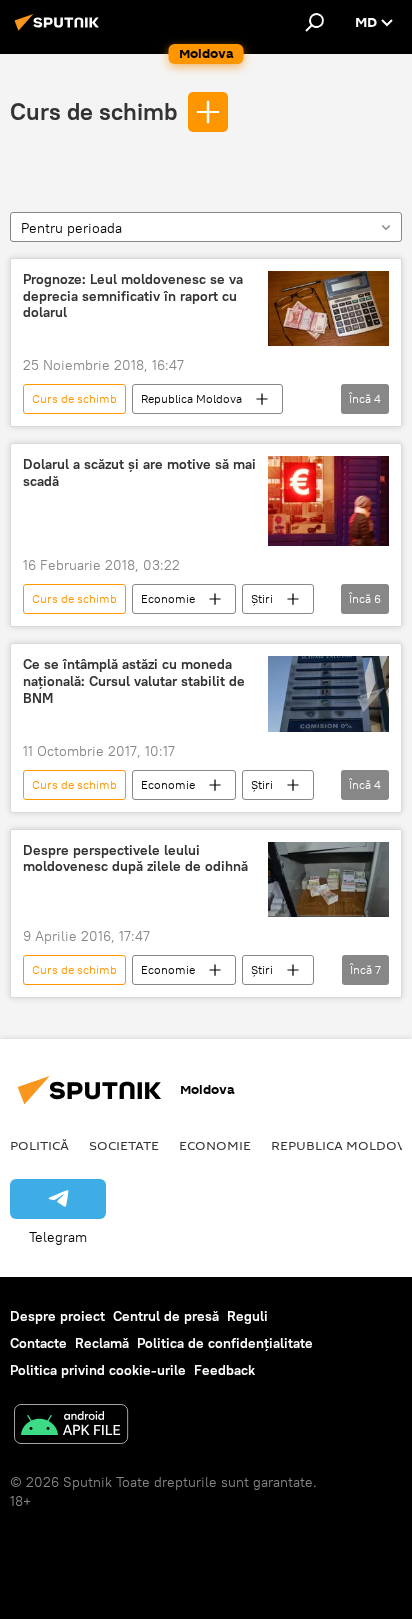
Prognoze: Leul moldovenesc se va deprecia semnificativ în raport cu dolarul (133, 296)
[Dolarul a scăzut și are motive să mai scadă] (328, 501)
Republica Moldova (191, 398)
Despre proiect (57, 1316)
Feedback (224, 1370)
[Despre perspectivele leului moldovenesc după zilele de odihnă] (328, 879)
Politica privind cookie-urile (98, 1370)
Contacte (38, 1343)
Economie (168, 598)
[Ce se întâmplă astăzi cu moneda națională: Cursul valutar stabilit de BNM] (328, 693)
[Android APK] (71, 1426)
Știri (262, 598)
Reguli (247, 1316)
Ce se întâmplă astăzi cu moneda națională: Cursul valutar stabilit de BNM (134, 681)
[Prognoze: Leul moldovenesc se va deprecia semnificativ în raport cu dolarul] (328, 308)
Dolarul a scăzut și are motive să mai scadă (139, 473)
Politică (39, 1145)
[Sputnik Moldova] (60, 30)
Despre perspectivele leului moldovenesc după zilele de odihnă (135, 859)
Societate (124, 1145)
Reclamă (102, 1343)
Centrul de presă (166, 1316)
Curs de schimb (93, 111)
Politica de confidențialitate (225, 1343)
